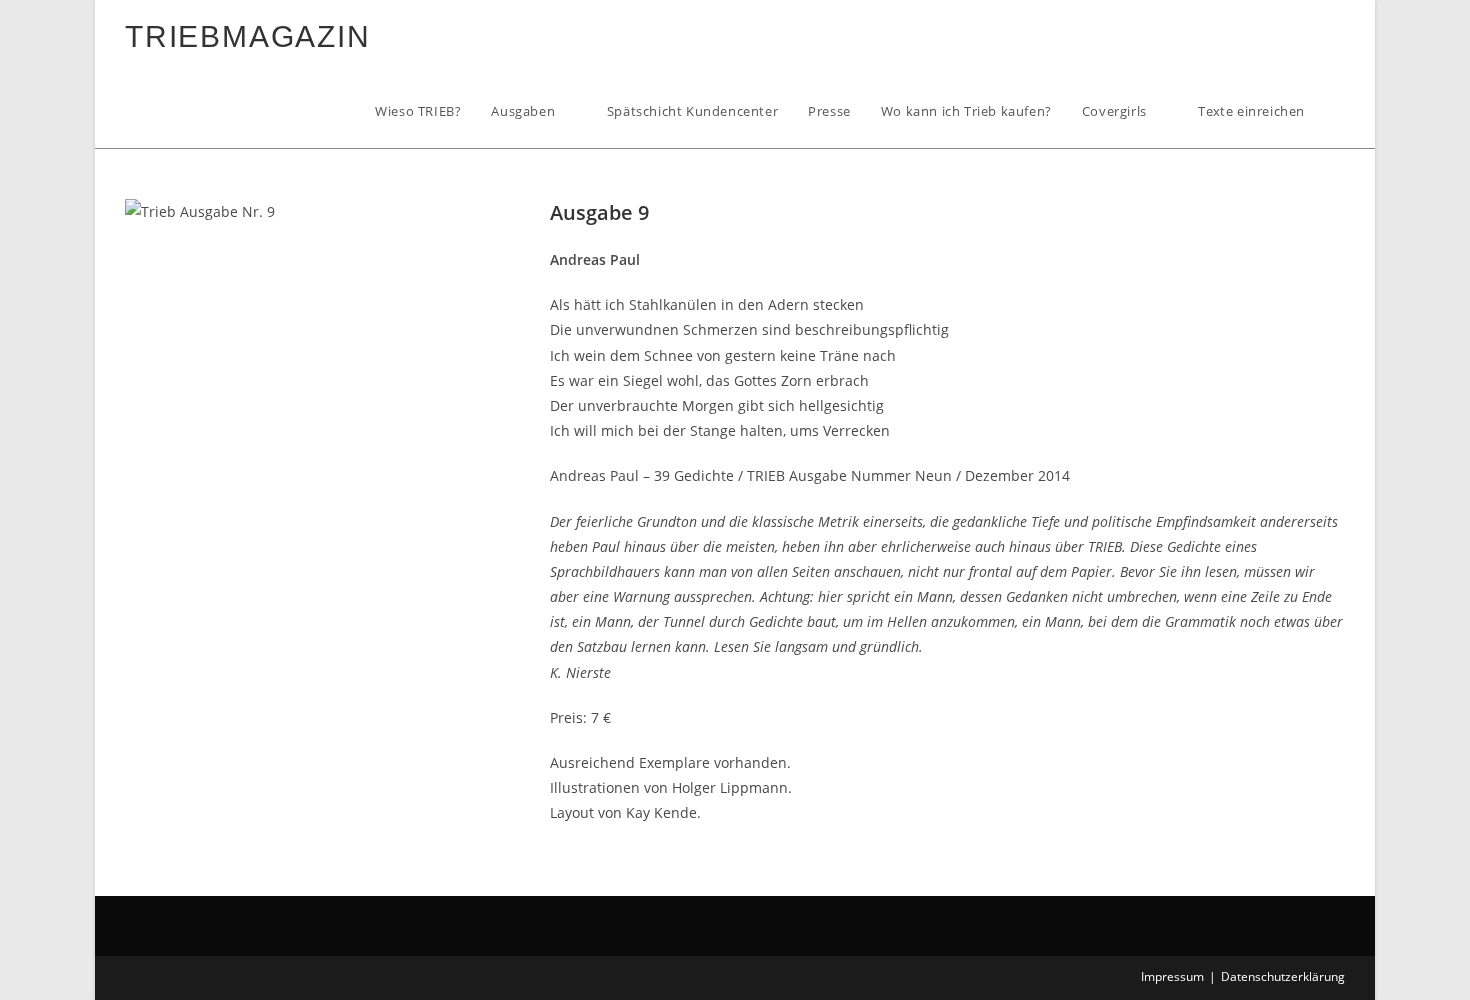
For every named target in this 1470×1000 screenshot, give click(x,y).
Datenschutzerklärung (1283, 976)
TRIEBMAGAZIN (248, 36)
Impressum (1172, 976)
